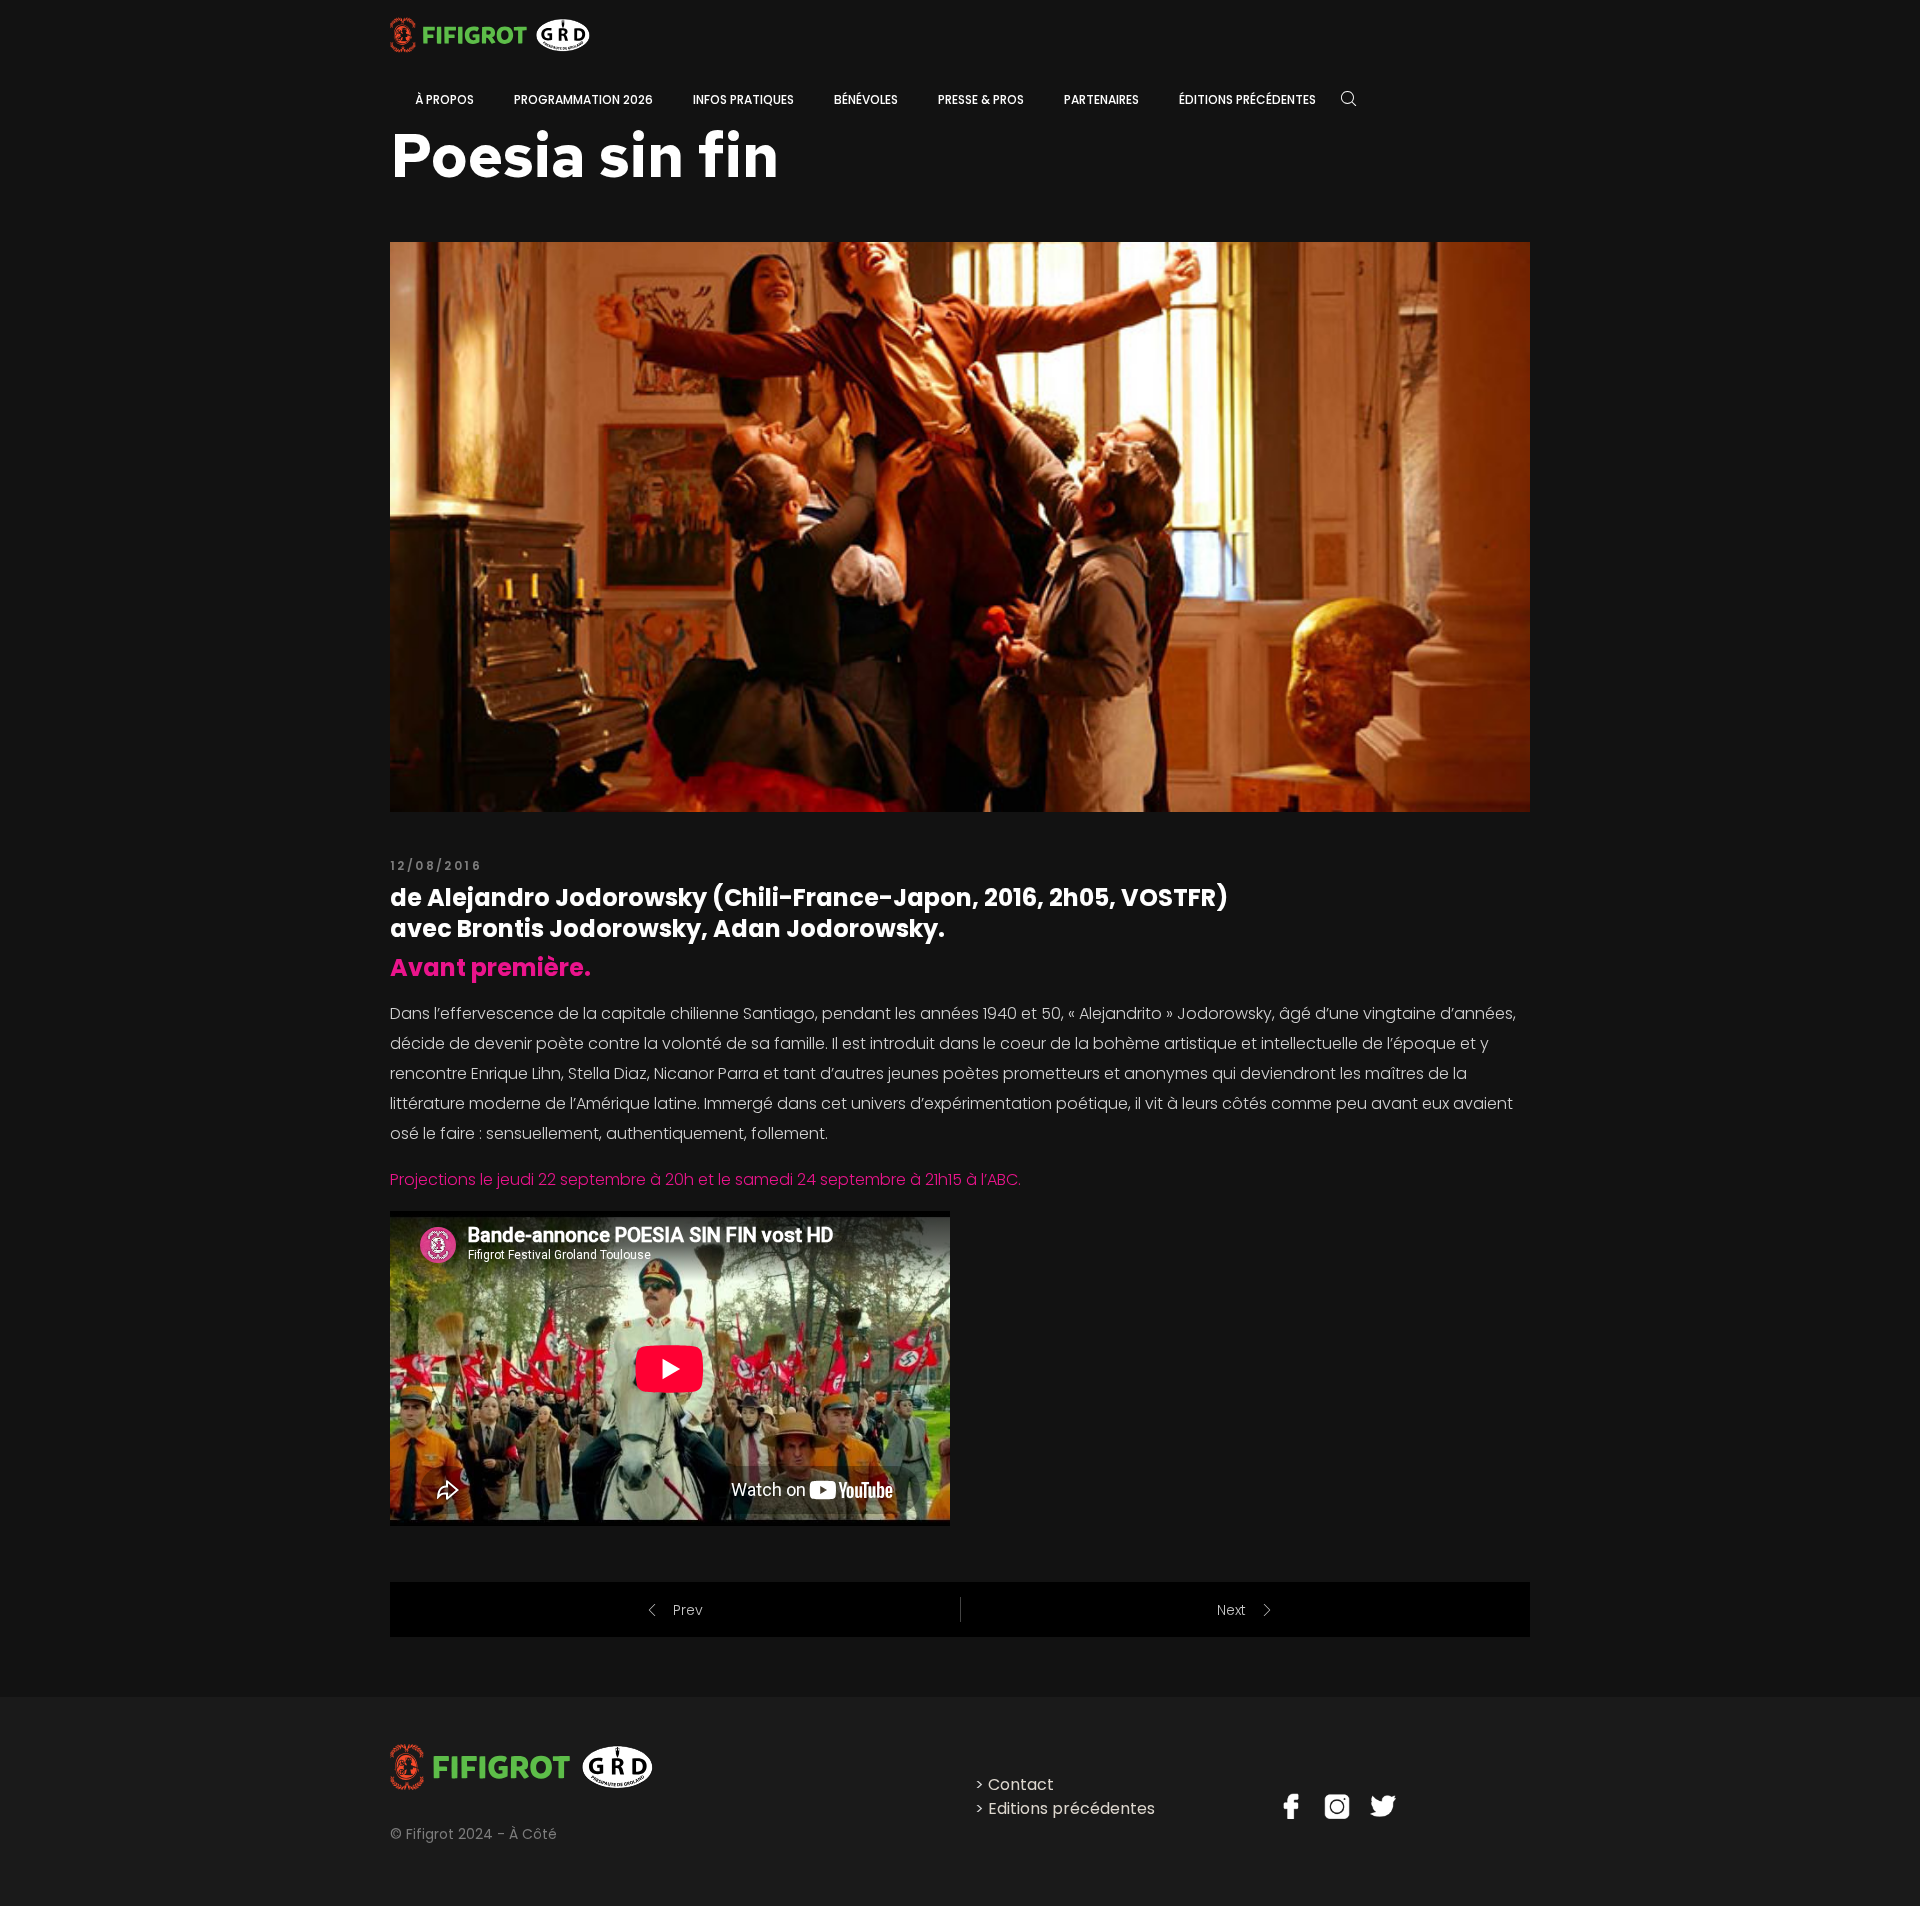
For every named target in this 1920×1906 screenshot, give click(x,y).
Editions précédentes (1071, 1808)
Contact (1021, 1784)
